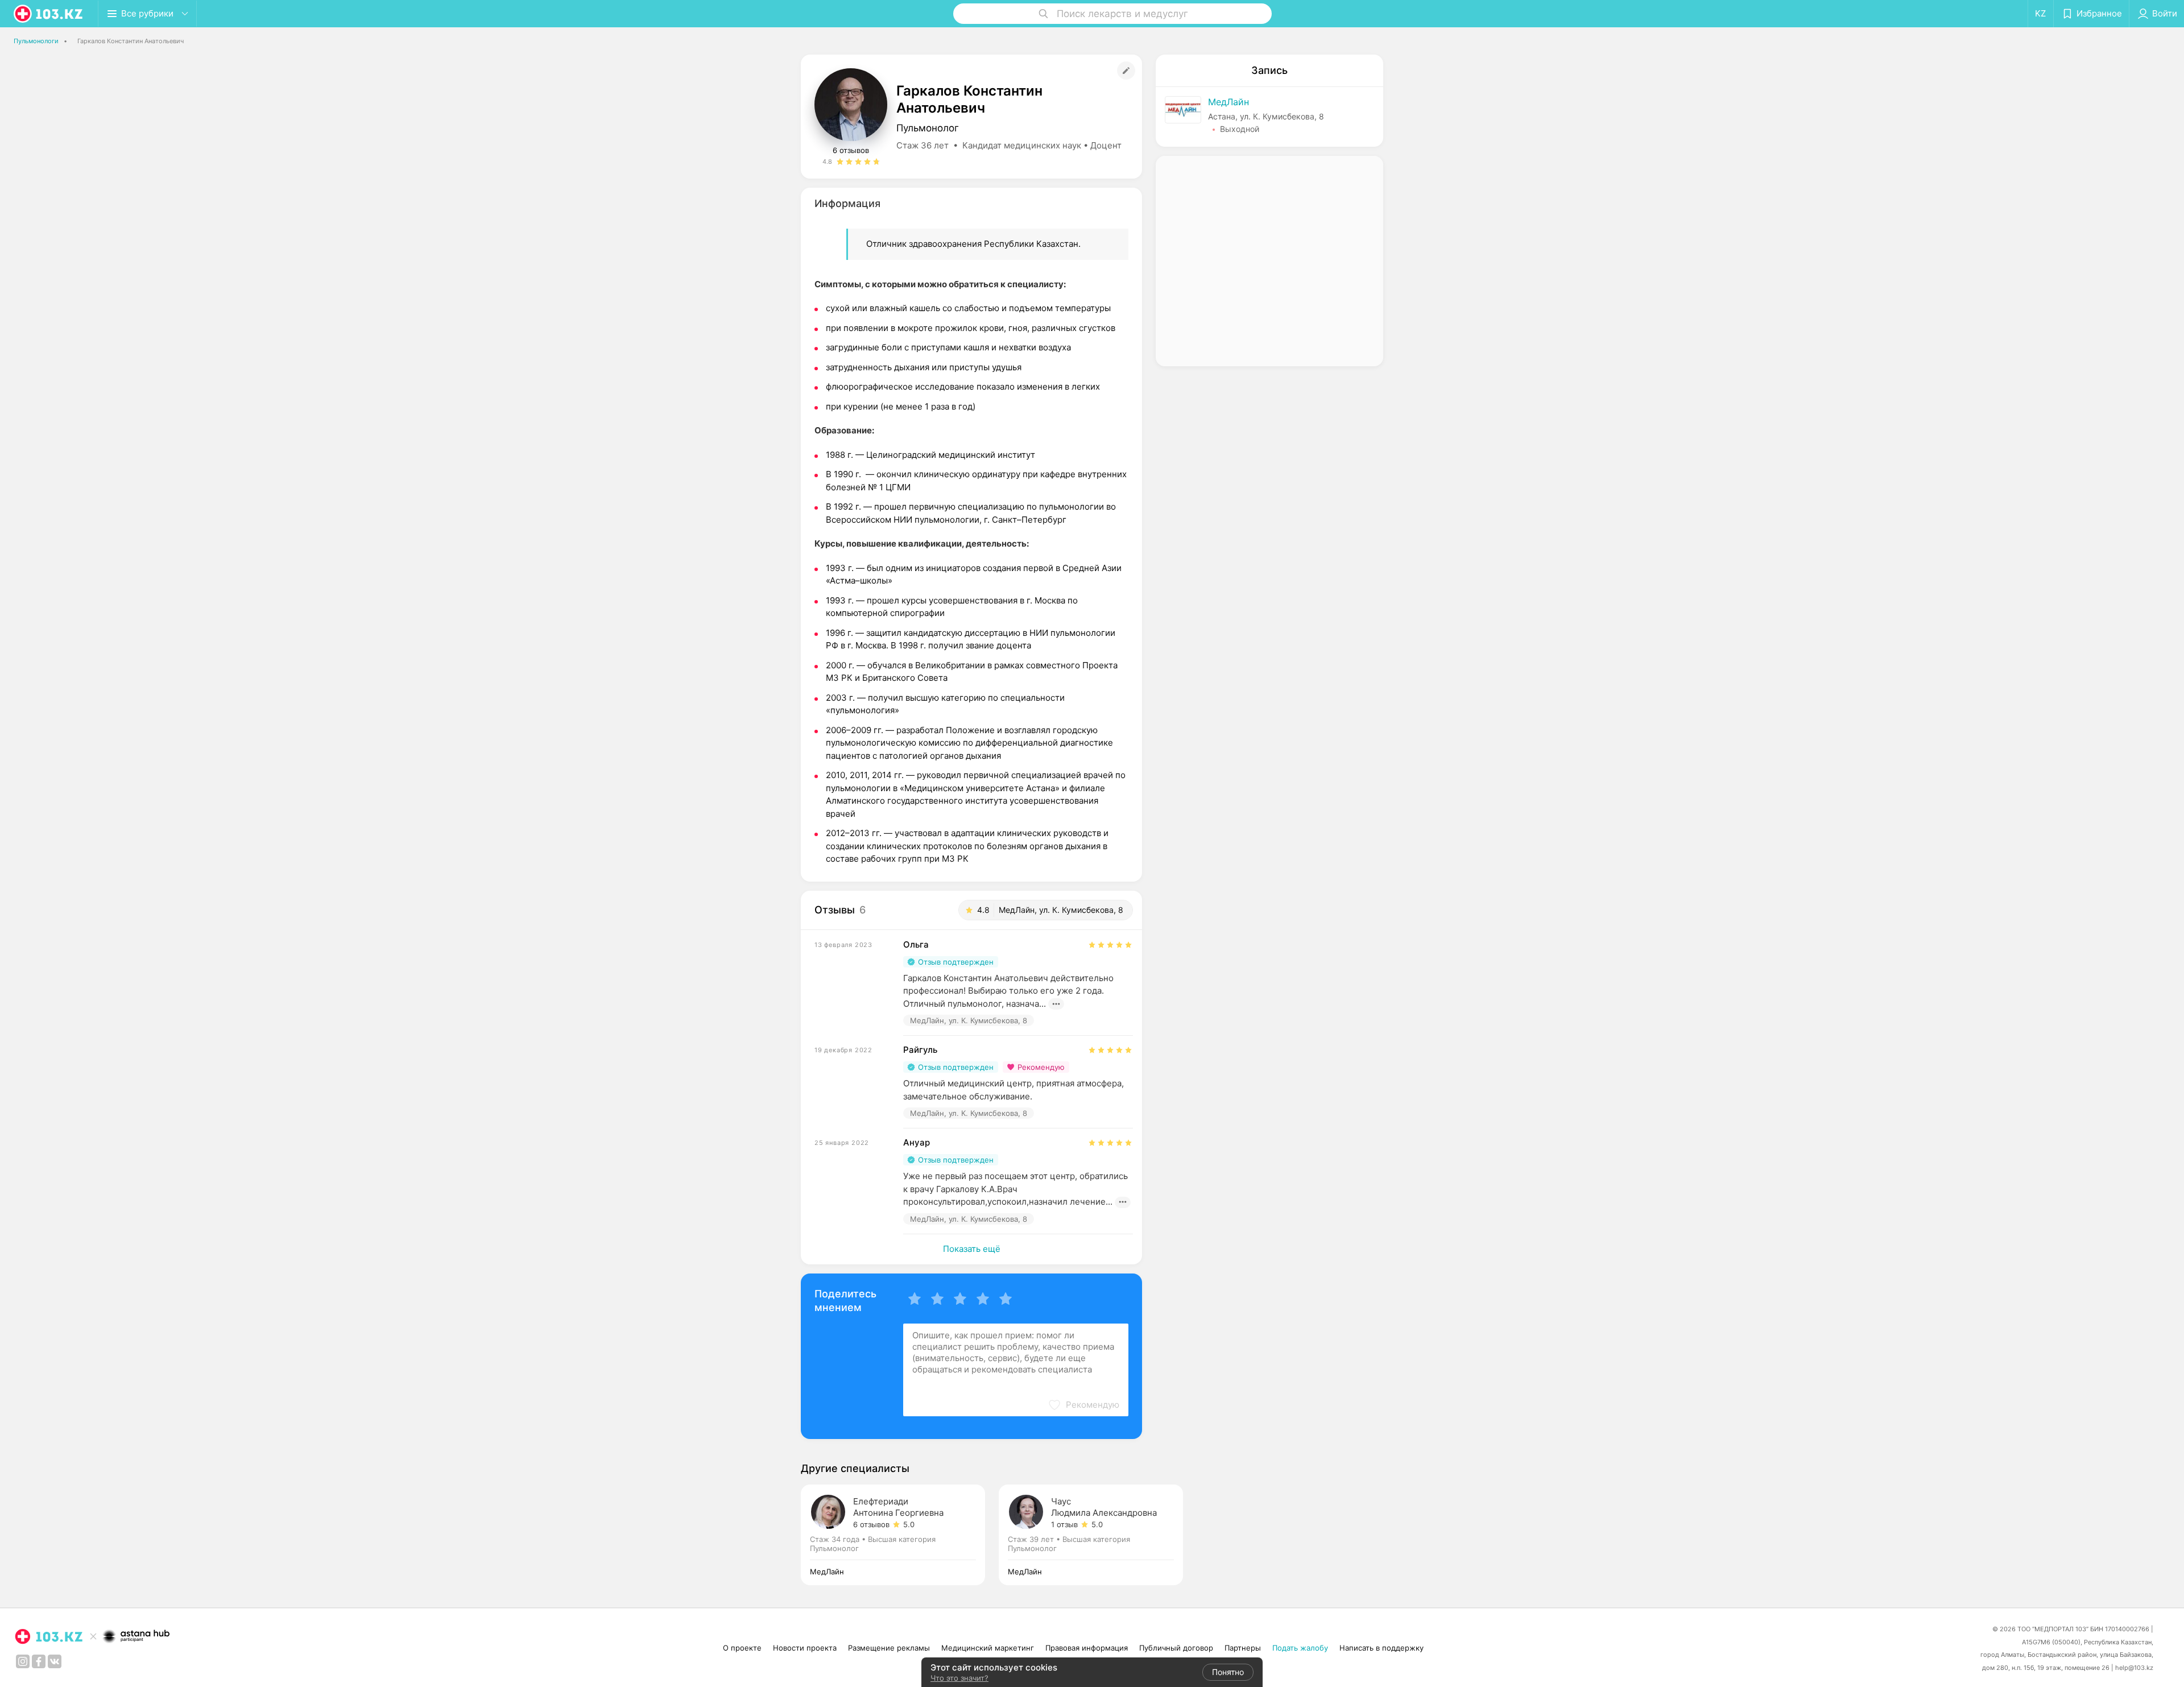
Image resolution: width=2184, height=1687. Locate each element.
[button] (1083, 1405)
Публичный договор (1176, 1648)
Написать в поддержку (1381, 1648)
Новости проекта (805, 1648)
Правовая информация (1087, 1648)
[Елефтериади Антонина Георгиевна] (900, 1535)
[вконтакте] (55, 1661)
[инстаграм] (23, 1661)
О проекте (742, 1648)
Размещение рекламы (889, 1648)
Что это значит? (959, 1678)
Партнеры (1243, 1648)
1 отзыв (1064, 1524)
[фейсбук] (39, 1661)
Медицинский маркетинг (988, 1648)
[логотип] (49, 14)
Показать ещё (972, 1249)
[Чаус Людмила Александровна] (1091, 1535)
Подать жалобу (1300, 1648)
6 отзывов (851, 150)
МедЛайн (1228, 102)
